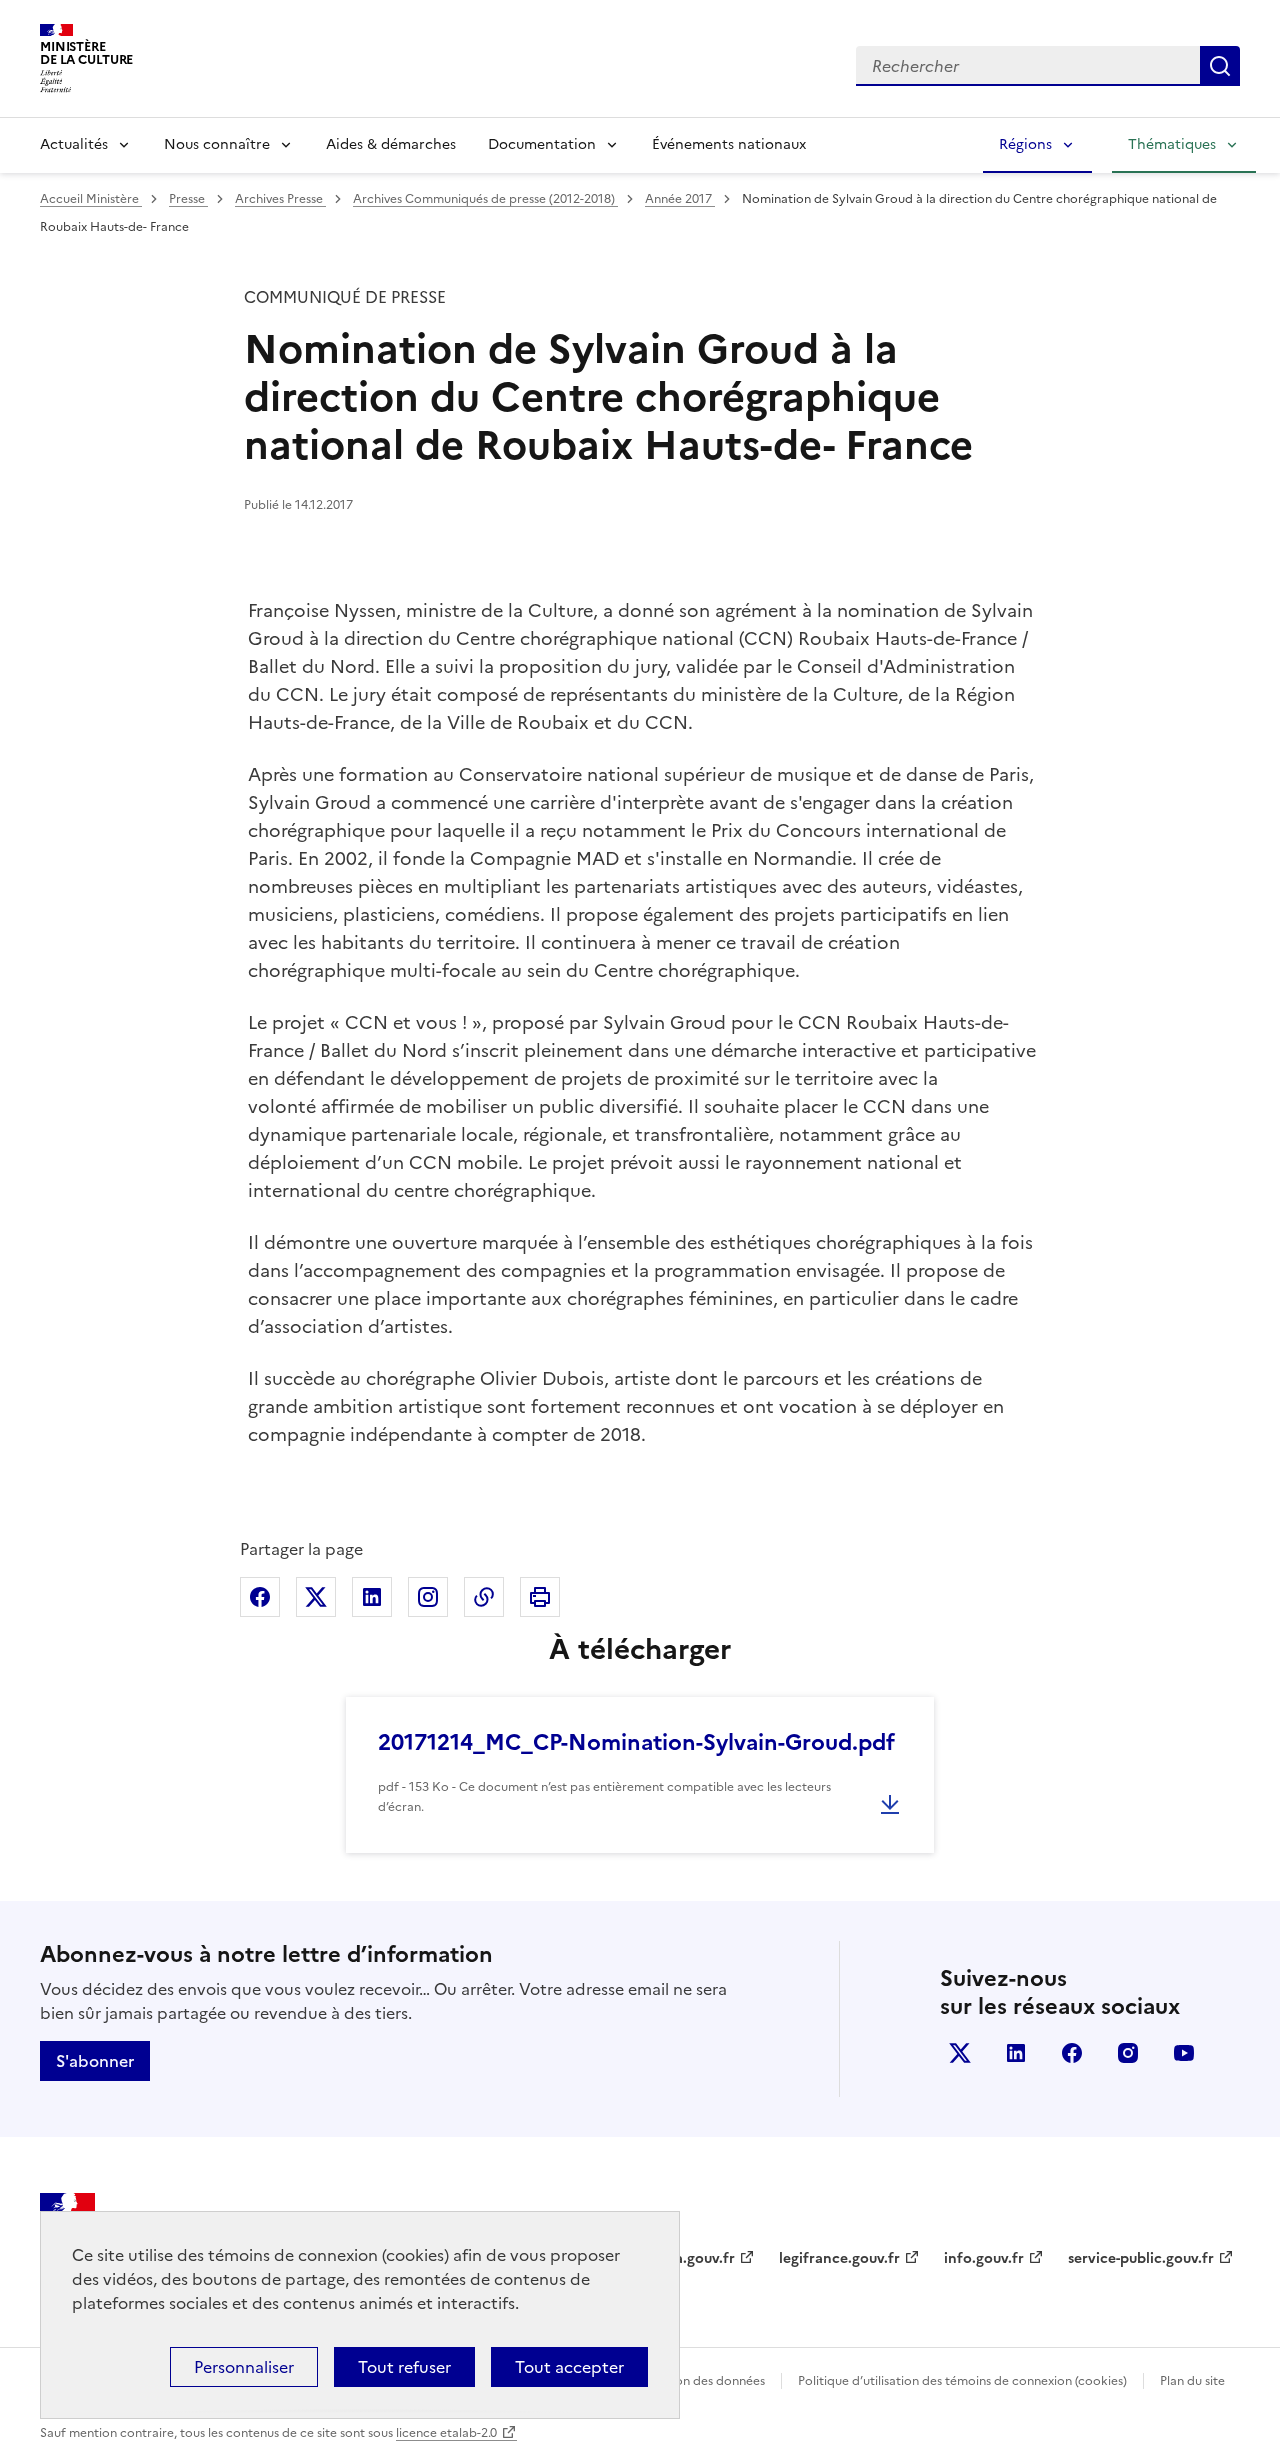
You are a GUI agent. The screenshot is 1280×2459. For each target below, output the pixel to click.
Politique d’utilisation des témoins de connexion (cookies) (962, 2381)
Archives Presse (280, 199)
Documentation (542, 144)
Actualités (74, 144)
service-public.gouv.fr (1141, 2258)
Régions (1025, 144)
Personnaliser (244, 2367)
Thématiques (1172, 144)
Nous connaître (217, 144)
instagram (1128, 2053)
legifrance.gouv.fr (839, 2258)
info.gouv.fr (984, 2258)
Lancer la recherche (1220, 66)
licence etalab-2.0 (446, 2433)
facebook (1072, 2053)
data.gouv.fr (693, 2258)
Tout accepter (569, 2367)
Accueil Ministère (91, 199)
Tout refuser (404, 2367)
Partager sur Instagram (428, 1597)
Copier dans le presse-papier (484, 1597)
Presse (188, 199)
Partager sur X (316, 1597)
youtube (1184, 2053)
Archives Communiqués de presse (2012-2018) (485, 199)
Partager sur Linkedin (372, 1597)
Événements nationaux (729, 144)
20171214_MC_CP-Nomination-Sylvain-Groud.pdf (636, 1742)
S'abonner (95, 2061)
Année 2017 (680, 199)
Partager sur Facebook (260, 1597)
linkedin (1016, 2053)
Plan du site (1192, 2381)
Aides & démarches (391, 144)
